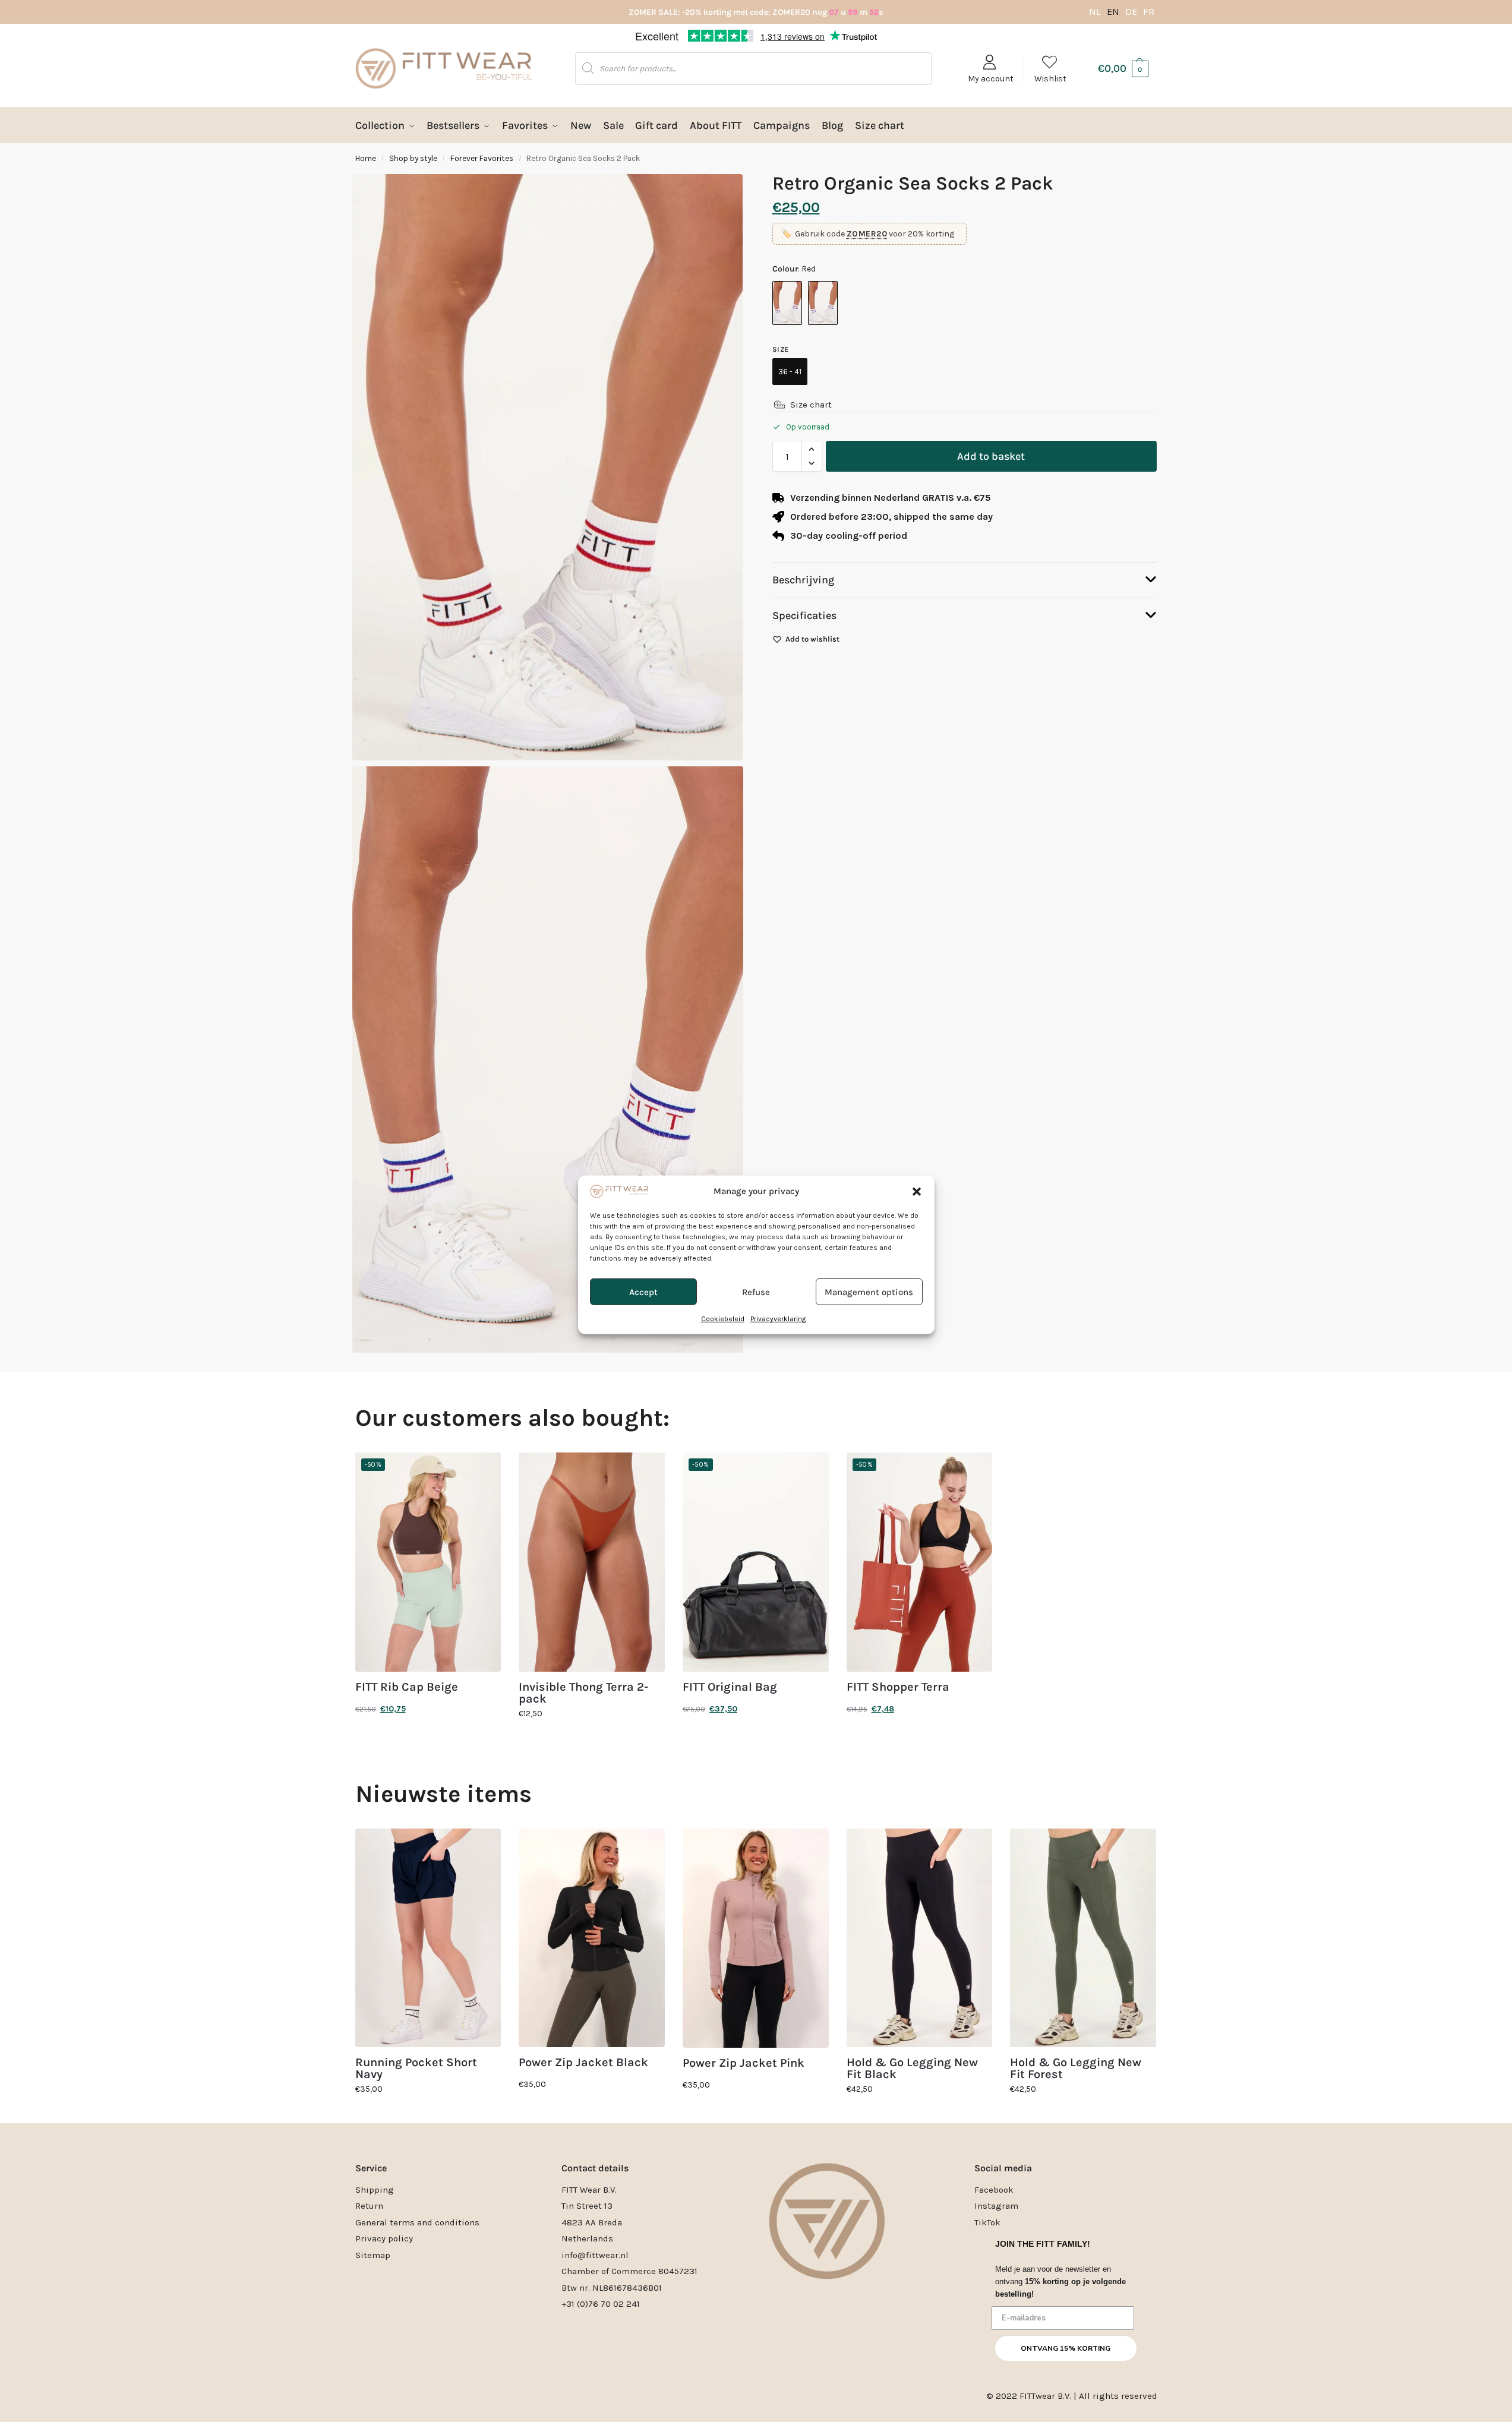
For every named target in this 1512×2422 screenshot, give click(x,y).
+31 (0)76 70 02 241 (601, 2304)
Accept (643, 1248)
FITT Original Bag (730, 1687)
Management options (869, 1248)
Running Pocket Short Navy (416, 2069)
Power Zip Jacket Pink (744, 2063)
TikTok (987, 2222)
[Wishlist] (483, 1470)
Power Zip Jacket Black (583, 2063)
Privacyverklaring (778, 1275)
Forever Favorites (482, 158)
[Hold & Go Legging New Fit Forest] (1083, 1938)
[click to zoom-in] (548, 1060)
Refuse (756, 1248)
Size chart (811, 405)
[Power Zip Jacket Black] (592, 1938)
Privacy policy (384, 2238)
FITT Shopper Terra (898, 1687)
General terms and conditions (417, 2222)
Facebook (994, 2190)
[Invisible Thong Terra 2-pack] (592, 1562)
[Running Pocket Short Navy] (428, 1938)
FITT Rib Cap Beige (407, 1687)
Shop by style (413, 158)
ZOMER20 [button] (867, 234)
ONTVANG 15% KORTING (1066, 2348)
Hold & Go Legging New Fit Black (912, 2069)
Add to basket (991, 456)
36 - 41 (790, 372)
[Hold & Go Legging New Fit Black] (920, 1938)
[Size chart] (779, 405)
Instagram (996, 2206)
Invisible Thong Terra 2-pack (583, 1693)
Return (369, 2206)
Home (366, 158)
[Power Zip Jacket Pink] (756, 1938)
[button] (917, 1147)
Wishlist (1050, 79)
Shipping (375, 2190)
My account (991, 79)
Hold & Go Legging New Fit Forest (1076, 2069)
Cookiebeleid (723, 1275)
